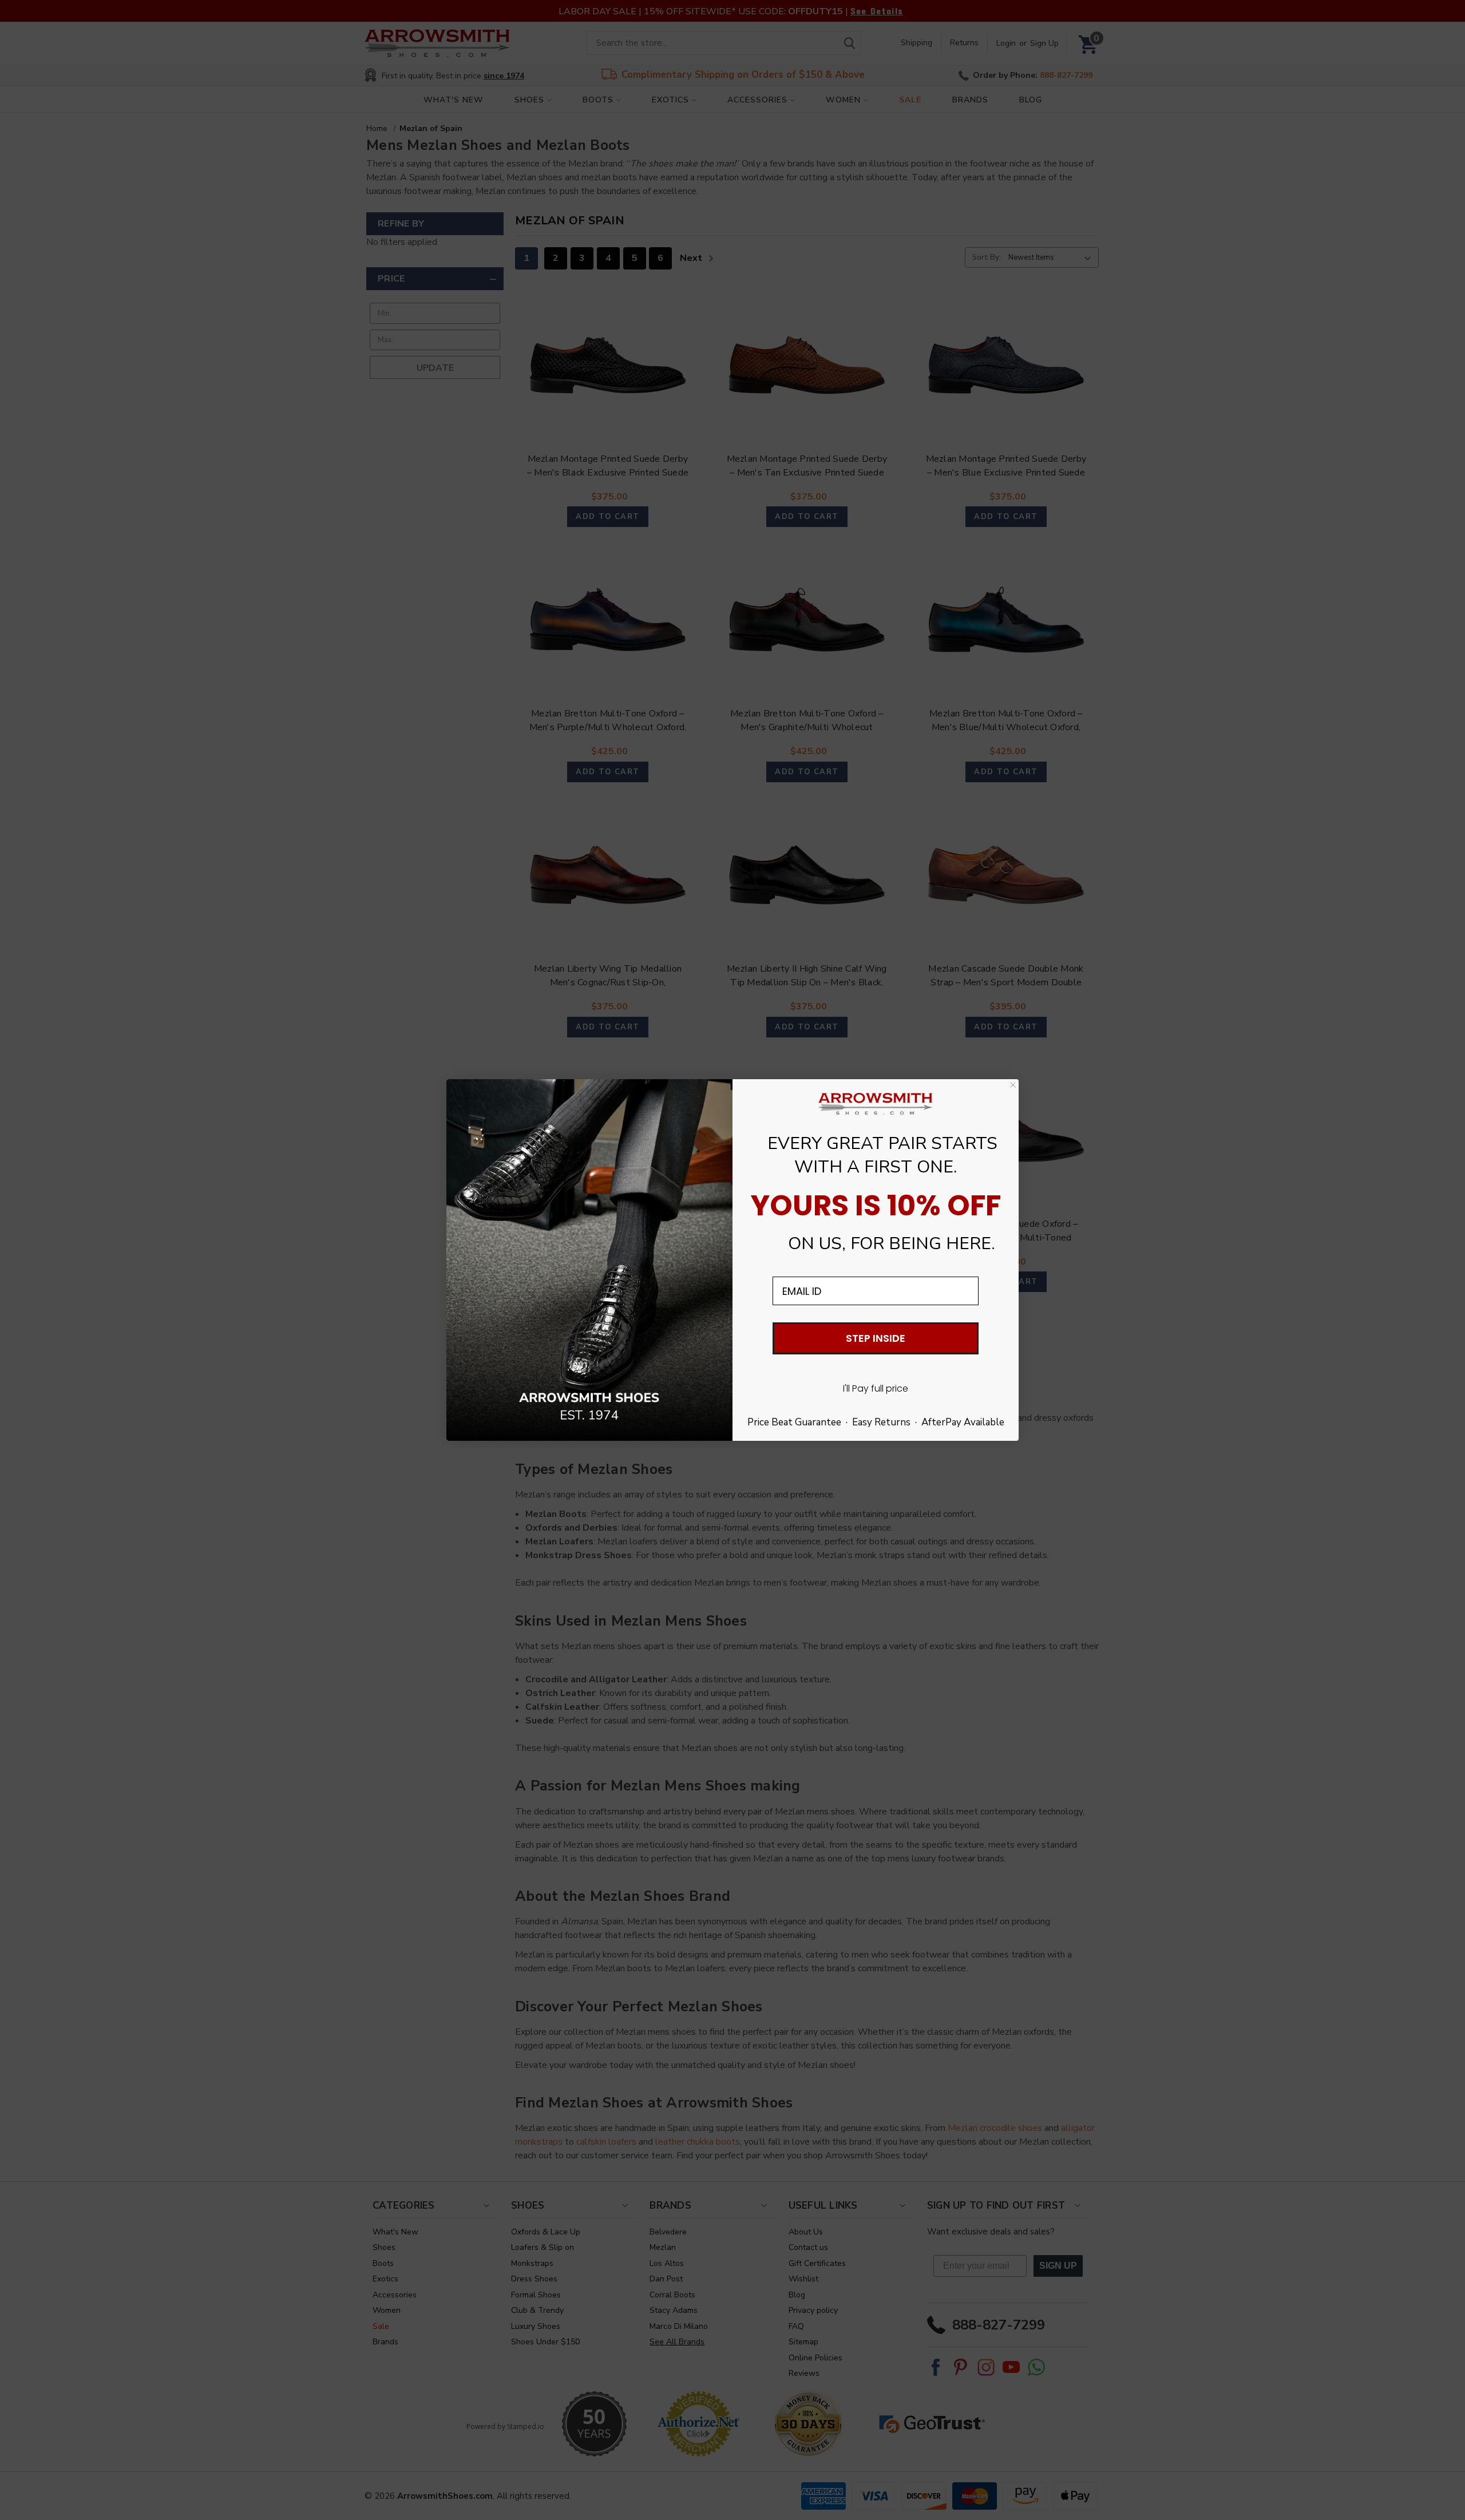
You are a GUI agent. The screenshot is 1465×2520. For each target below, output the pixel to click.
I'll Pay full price (876, 1388)
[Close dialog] (1013, 1085)
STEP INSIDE (876, 1338)
